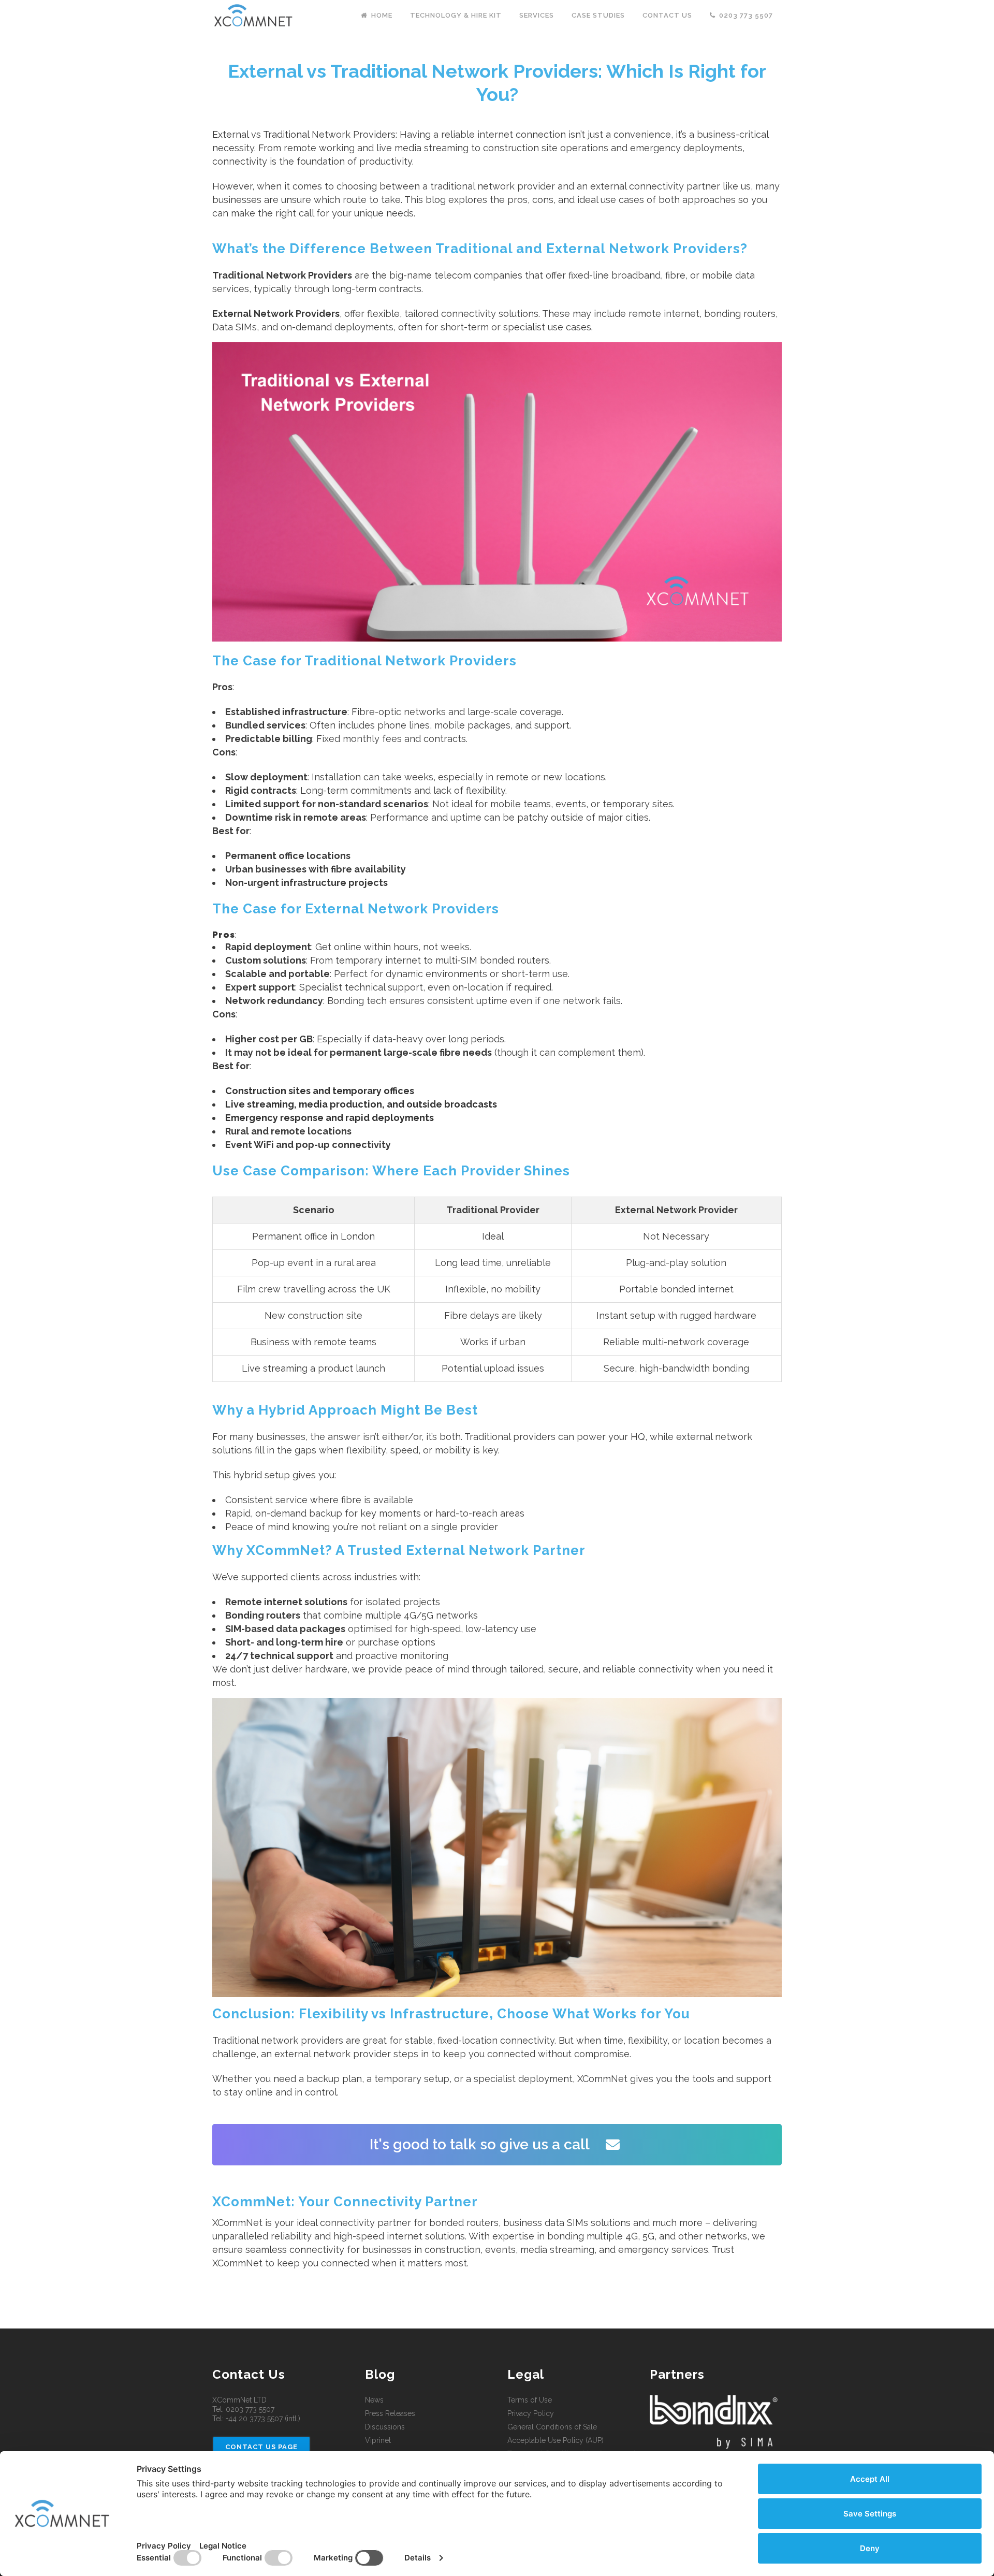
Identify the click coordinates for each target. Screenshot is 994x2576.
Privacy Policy (531, 2413)
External (230, 134)
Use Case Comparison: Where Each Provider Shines (391, 1171)
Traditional (286, 134)
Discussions (385, 2427)
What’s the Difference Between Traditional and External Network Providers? (480, 249)
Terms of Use (530, 2400)
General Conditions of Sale (552, 2427)
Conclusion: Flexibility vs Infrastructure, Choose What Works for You (451, 2014)
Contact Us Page (261, 2447)
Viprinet (378, 2440)
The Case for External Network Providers (356, 909)
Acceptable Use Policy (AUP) (556, 2440)
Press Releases (390, 2413)
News (374, 2400)
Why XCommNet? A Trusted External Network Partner (399, 1550)
